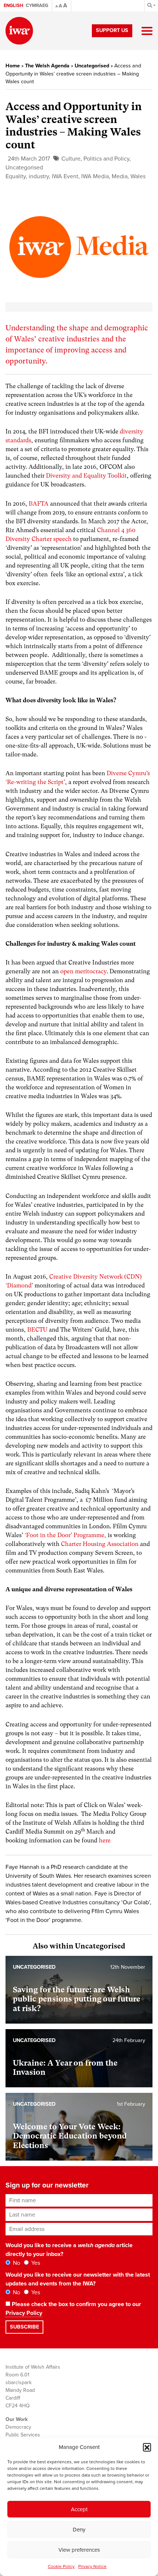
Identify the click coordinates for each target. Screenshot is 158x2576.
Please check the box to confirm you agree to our (73, 2309)
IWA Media (95, 176)
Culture (71, 159)
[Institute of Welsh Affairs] (19, 31)
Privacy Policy (24, 2313)
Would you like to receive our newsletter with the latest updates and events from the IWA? (78, 2279)
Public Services (23, 2435)
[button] (147, 2447)
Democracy (18, 2427)
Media (120, 176)
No (16, 2263)
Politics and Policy (106, 159)
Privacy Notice (92, 2566)
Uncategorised (92, 66)
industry (39, 176)
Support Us (112, 30)
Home (13, 66)
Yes (35, 2263)
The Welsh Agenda (47, 66)
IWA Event (65, 176)
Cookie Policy (61, 2566)
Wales (138, 176)
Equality (16, 176)
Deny (79, 2530)
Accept (79, 2509)
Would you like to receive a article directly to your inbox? (69, 2250)
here (105, 1840)
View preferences (79, 2550)
